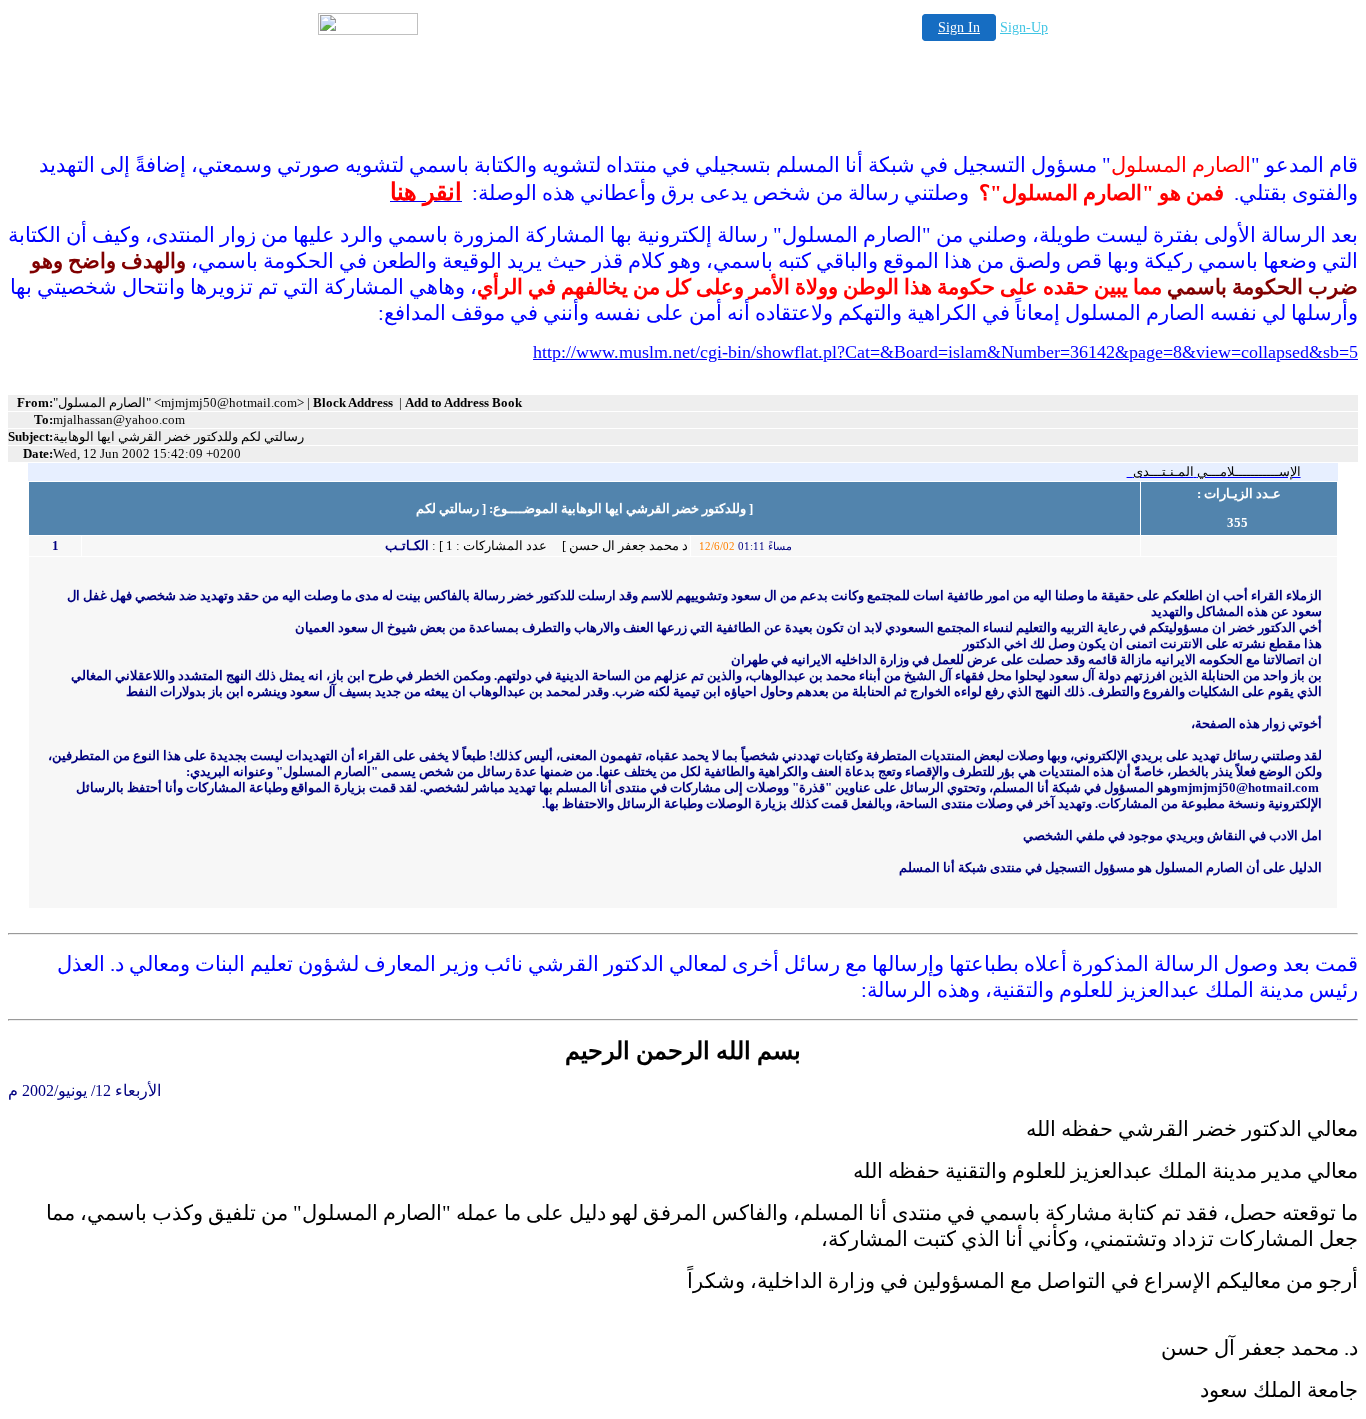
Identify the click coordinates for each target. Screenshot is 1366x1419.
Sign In (959, 27)
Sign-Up (1024, 27)
